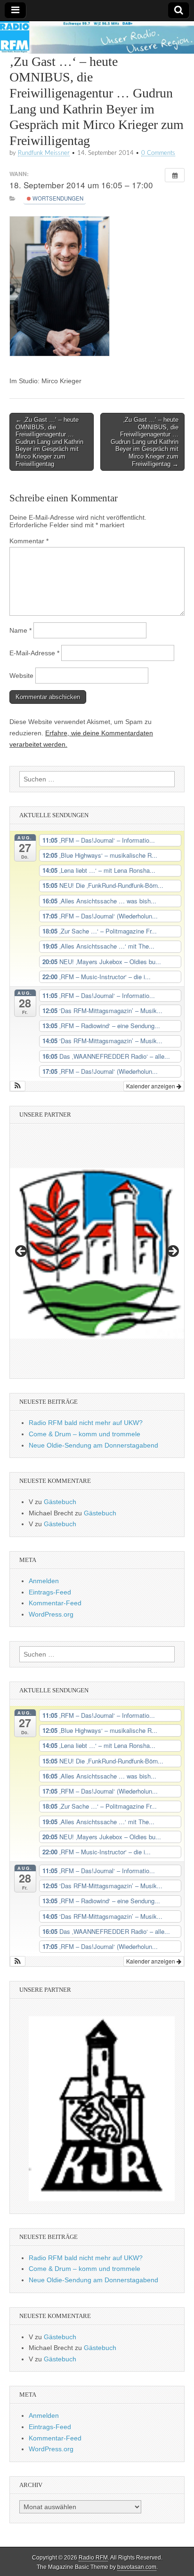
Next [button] (172, 1252)
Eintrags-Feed (50, 1592)
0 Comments (158, 153)
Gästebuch (60, 1502)
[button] (18, 1086)
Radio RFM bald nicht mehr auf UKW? (86, 1423)
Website (21, 676)
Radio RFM (93, 2558)
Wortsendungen (57, 198)
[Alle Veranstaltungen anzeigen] (175, 175)
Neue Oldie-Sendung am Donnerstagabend (93, 1445)
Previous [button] (22, 1252)
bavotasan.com (137, 2567)
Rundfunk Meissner (44, 153)
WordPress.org (51, 1614)
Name (20, 630)
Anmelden (44, 1581)
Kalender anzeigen (151, 1086)
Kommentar (29, 541)
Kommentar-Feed (55, 1603)
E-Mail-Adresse (34, 653)
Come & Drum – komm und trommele (85, 1434)
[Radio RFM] (97, 37)
